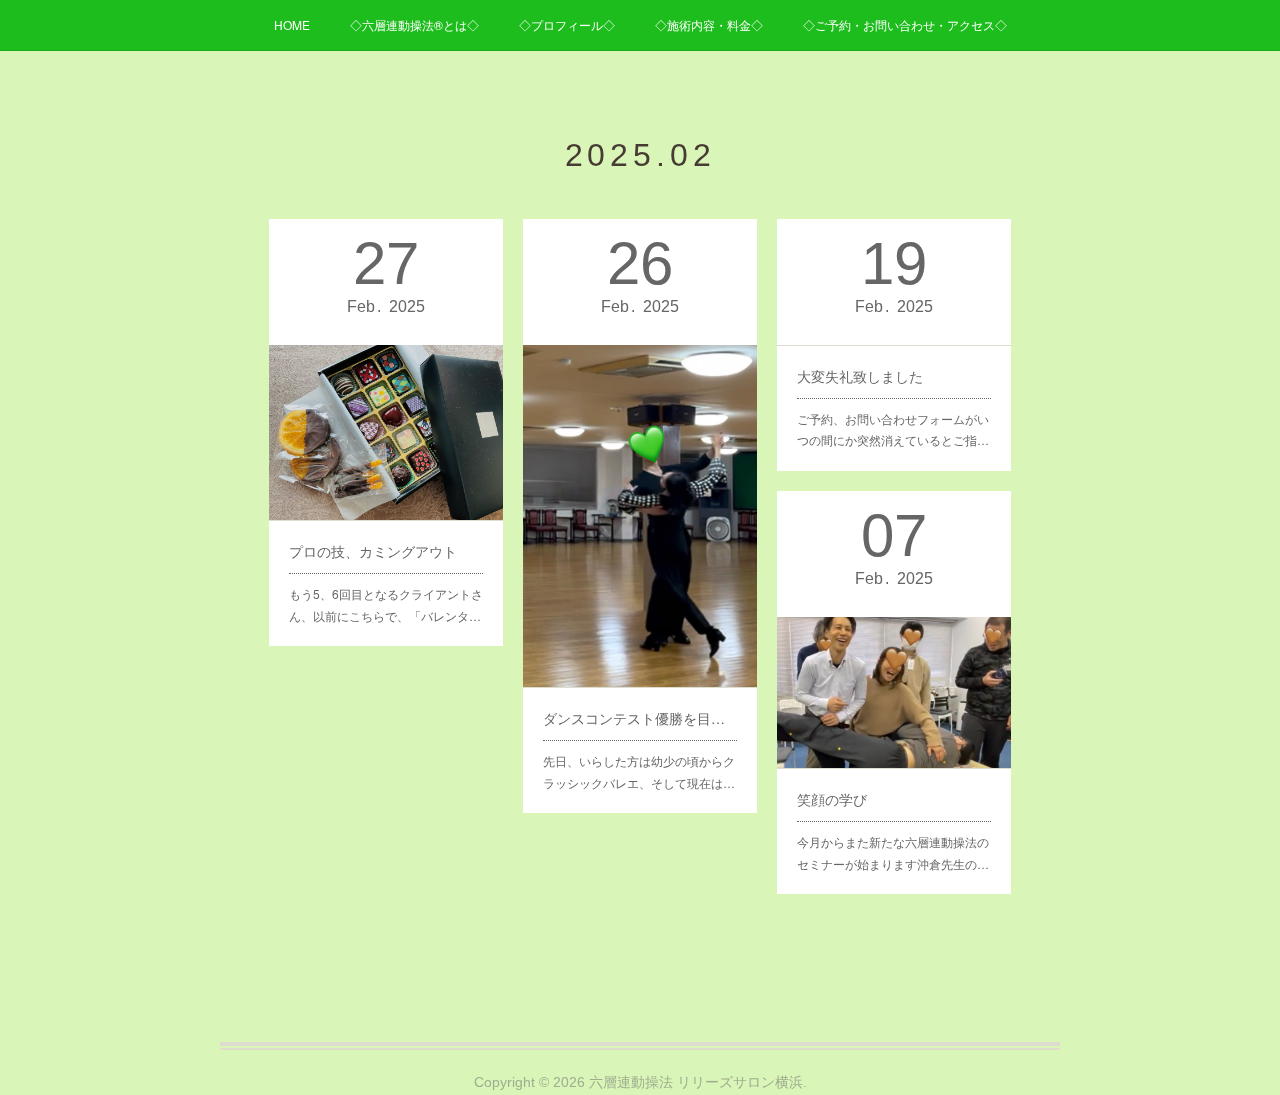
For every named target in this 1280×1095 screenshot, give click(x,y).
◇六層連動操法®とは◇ (414, 24)
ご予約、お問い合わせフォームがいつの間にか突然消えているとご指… (893, 429)
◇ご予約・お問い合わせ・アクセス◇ (905, 24)
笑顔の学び (832, 799)
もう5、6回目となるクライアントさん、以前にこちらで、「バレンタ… (386, 604)
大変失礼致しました (860, 376)
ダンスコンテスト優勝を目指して (640, 718)
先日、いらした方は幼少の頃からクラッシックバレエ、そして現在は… (639, 771)
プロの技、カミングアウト (373, 551)
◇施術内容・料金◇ (709, 24)
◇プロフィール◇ (567, 24)
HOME (292, 24)
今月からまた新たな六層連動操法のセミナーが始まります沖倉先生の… (893, 852)
